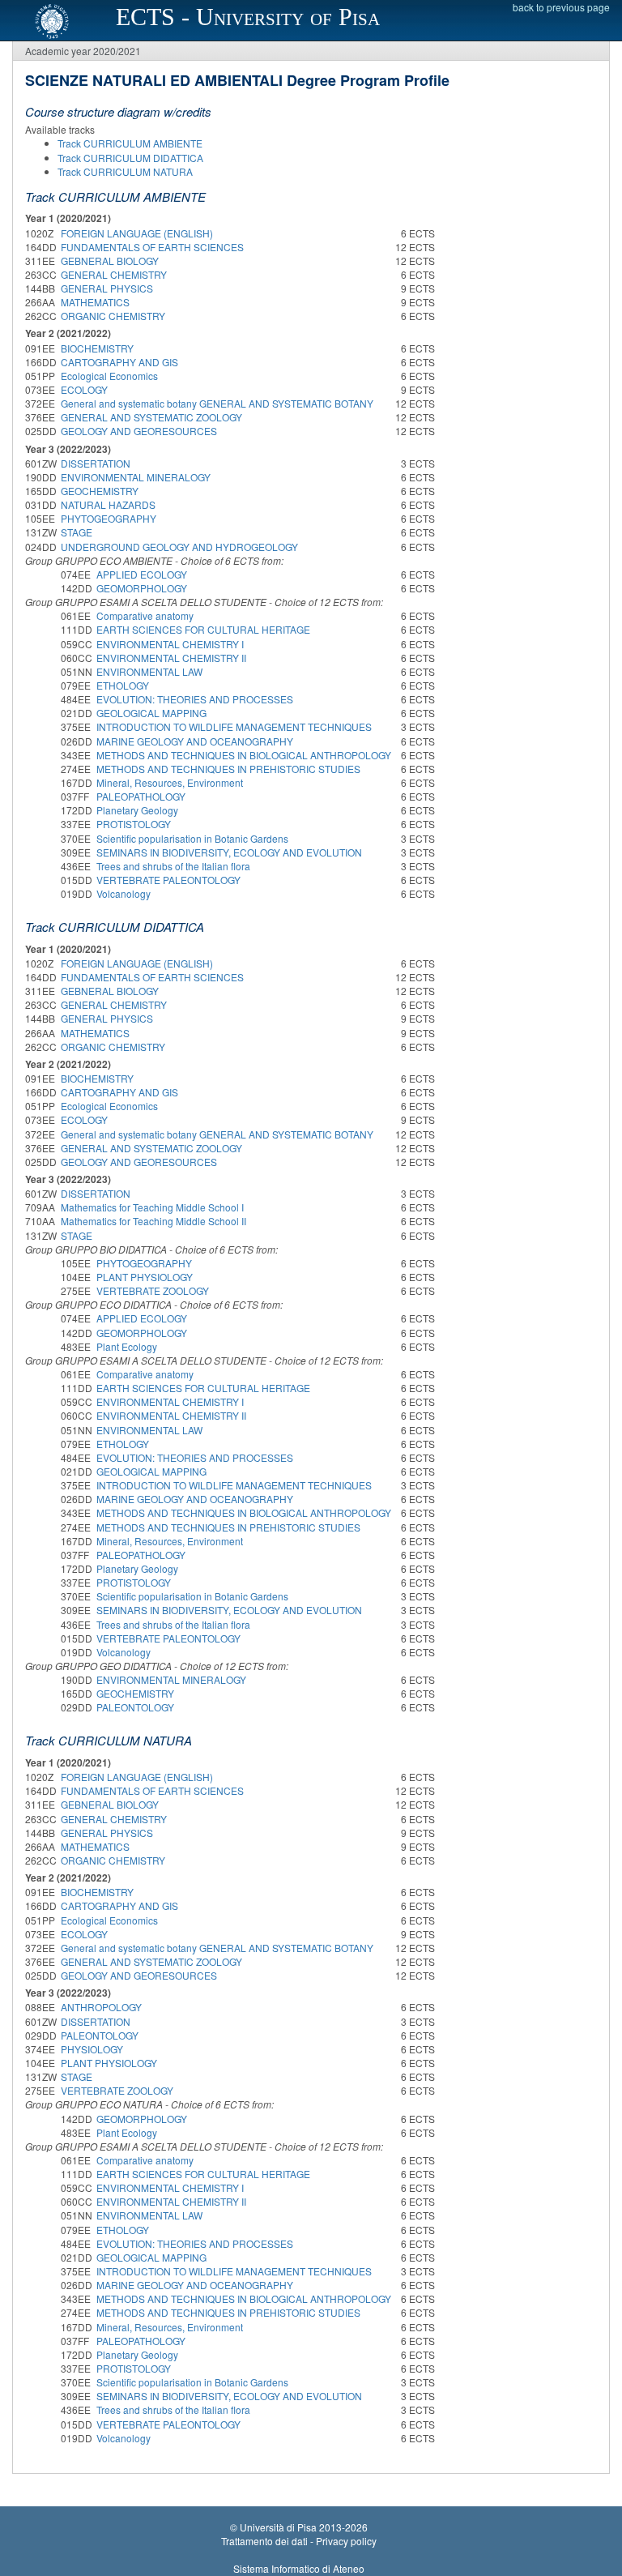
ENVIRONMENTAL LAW (149, 671)
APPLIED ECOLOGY (142, 574)
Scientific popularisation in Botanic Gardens (192, 838)
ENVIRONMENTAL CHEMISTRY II (171, 658)
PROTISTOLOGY (134, 824)
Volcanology (124, 893)
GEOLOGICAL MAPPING (151, 713)
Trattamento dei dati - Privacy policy (299, 2541)
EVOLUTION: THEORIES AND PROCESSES (195, 699)
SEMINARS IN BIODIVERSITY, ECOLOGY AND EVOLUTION (229, 852)
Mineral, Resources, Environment (170, 782)
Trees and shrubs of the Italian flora (173, 866)
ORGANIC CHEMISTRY (113, 316)
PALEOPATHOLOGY (141, 796)
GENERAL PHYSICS (107, 288)
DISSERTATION (96, 463)
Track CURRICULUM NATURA (125, 171)
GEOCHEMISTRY (100, 491)
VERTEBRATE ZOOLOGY (153, 1290)
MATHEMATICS (95, 302)
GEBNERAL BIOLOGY (110, 261)
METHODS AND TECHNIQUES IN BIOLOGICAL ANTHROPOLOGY (244, 755)
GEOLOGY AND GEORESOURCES (139, 431)
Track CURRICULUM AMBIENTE (130, 143)
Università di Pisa (278, 2527)
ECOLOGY (84, 389)
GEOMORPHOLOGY (142, 588)
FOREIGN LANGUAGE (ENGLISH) (137, 233)
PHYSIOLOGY (92, 2049)
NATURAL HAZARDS (108, 504)
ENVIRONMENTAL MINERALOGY (136, 477)
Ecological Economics (109, 376)
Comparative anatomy (145, 615)
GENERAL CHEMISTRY (114, 274)
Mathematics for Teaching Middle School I (152, 1207)
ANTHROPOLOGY (101, 2007)
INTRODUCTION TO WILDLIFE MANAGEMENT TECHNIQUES (234, 726)
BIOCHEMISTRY (97, 348)
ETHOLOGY (123, 685)
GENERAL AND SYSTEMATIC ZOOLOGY (151, 417)
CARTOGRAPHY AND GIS (119, 362)
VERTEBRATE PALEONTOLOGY (168, 880)
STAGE (77, 532)
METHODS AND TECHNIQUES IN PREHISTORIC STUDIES (228, 769)
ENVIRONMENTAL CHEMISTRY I (170, 644)
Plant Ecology (127, 1346)
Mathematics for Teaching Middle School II (153, 1221)
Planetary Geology (137, 810)
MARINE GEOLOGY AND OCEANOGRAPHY (195, 741)
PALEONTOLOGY (135, 1707)
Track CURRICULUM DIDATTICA (130, 158)
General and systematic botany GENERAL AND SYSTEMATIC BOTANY (217, 403)
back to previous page (561, 7)
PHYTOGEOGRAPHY (109, 518)
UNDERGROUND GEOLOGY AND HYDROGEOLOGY (179, 547)
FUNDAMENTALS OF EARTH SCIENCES (152, 247)
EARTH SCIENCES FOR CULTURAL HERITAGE (203, 629)
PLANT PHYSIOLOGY (145, 1277)
